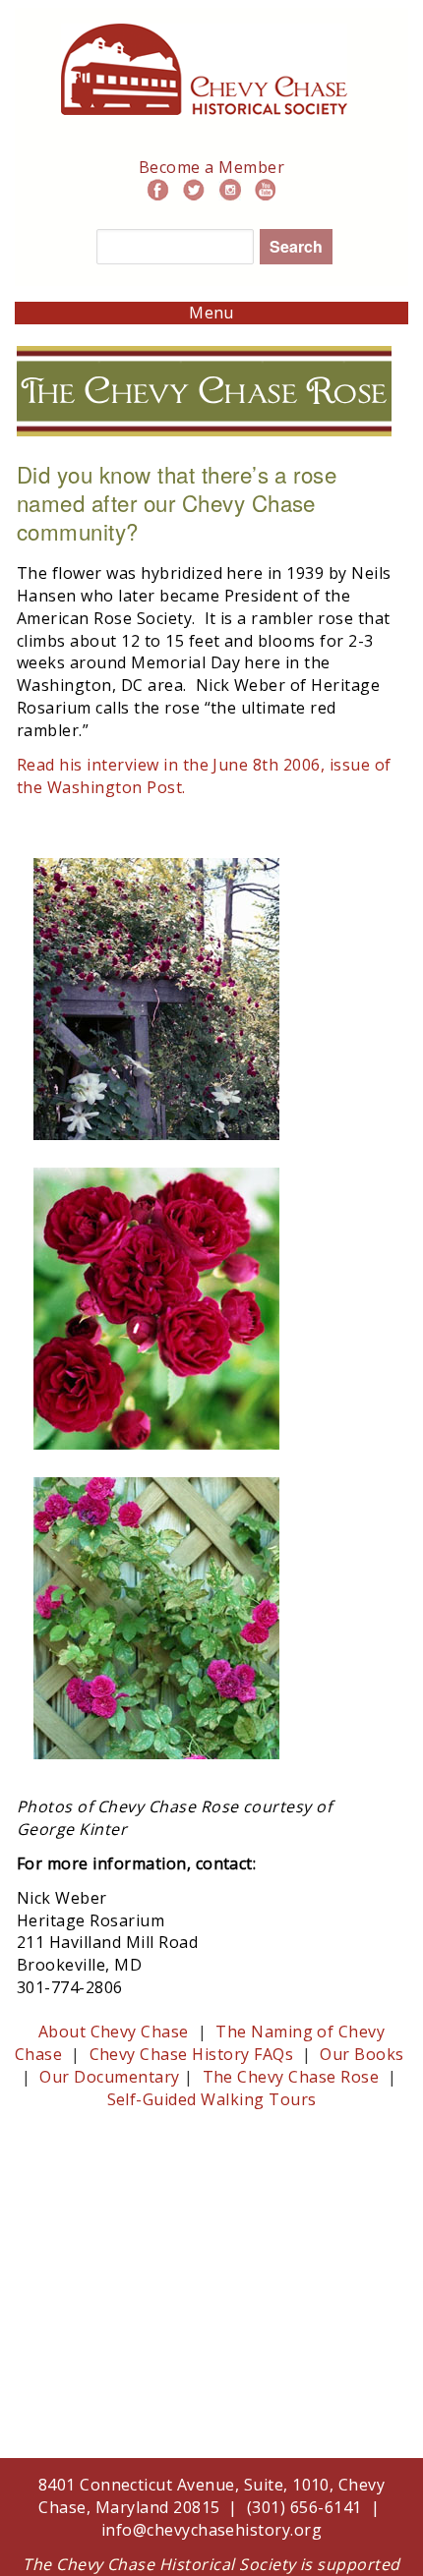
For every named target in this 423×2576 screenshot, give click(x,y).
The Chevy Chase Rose (291, 2077)
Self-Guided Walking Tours (212, 2099)
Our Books (362, 2054)
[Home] (204, 34)
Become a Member (211, 167)
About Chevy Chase (114, 2032)
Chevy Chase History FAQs (194, 2054)
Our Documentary (109, 2077)
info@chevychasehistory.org (211, 2530)
